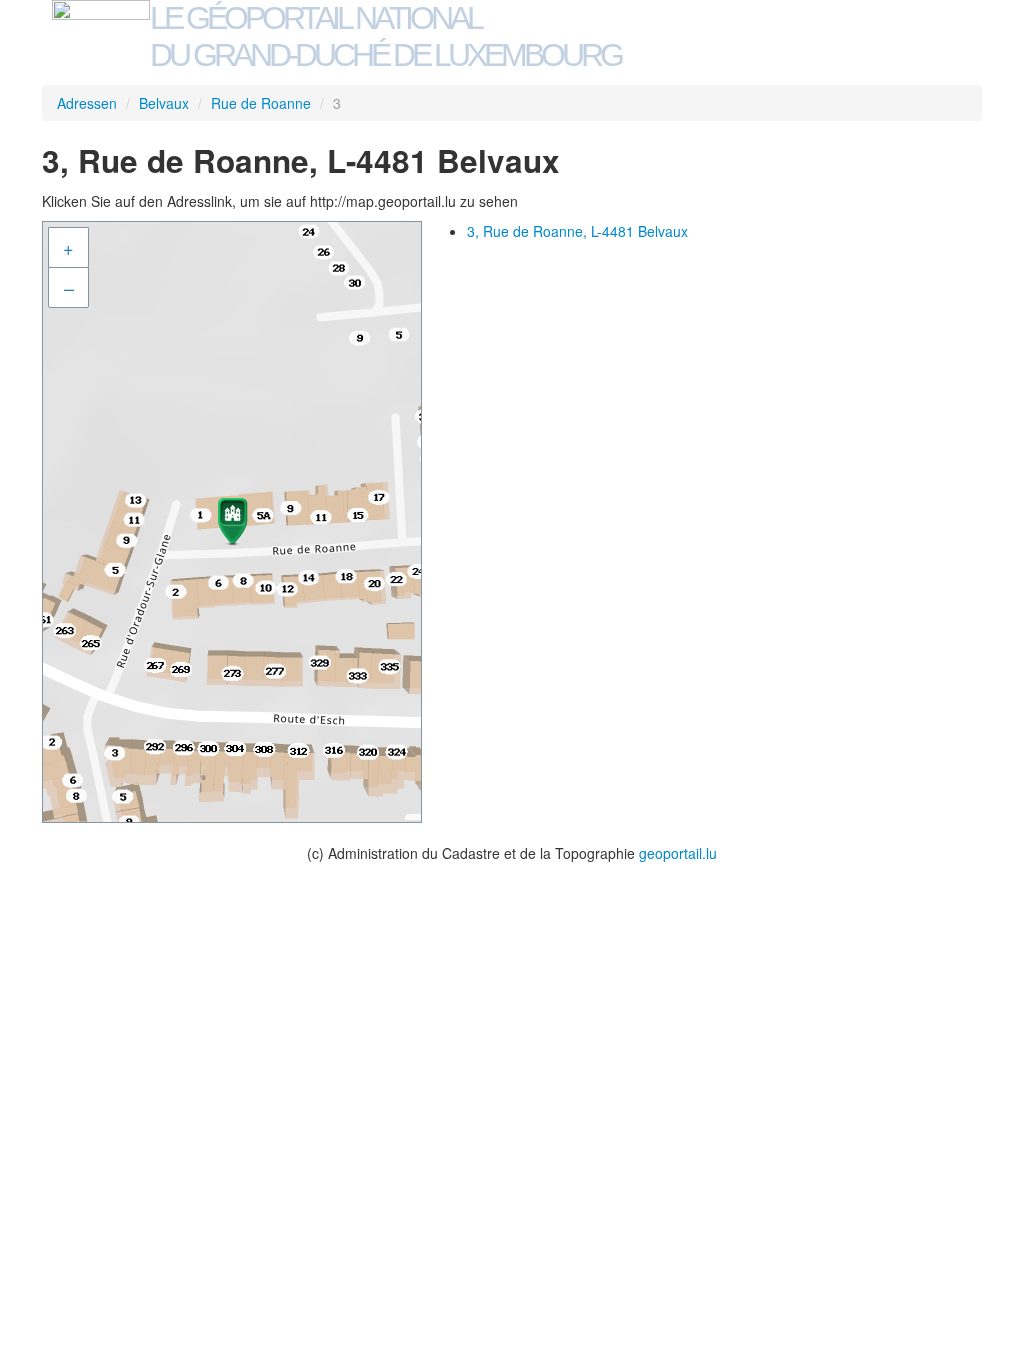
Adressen (87, 103)
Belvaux (164, 103)
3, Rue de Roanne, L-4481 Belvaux (577, 231)
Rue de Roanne (261, 103)
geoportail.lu (678, 853)
